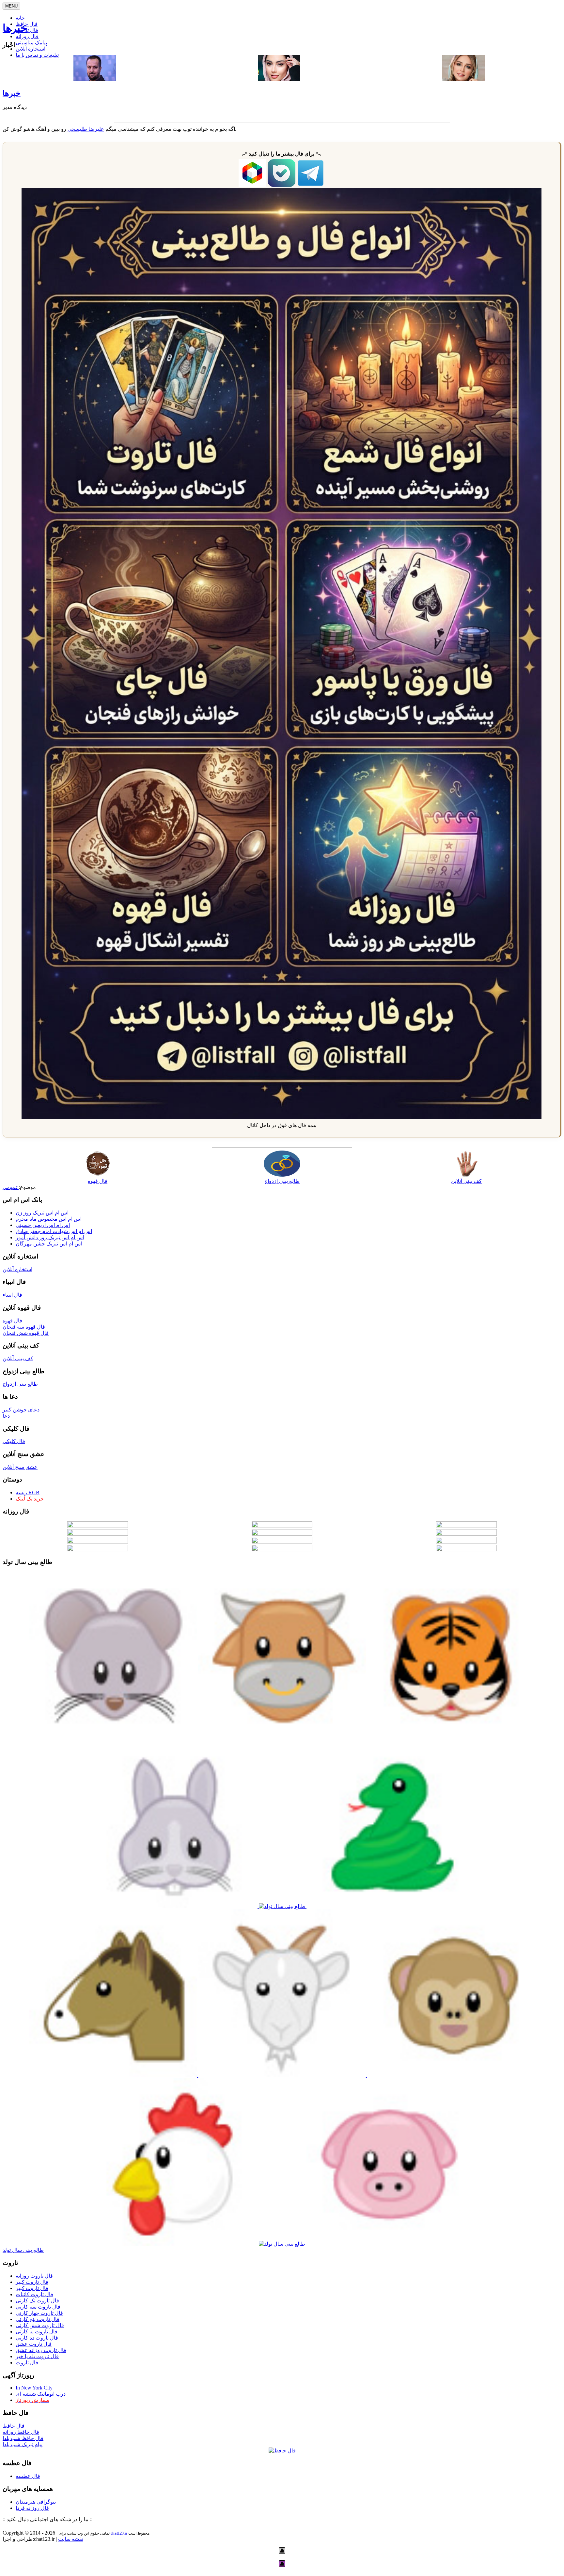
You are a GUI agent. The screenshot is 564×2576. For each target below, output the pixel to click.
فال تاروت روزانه (34, 2276)
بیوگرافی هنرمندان (36, 2502)
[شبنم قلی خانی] (463, 79)
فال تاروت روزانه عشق (41, 2350)
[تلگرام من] (12, 2527)
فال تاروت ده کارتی (37, 2338)
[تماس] (31, 2527)
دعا (6, 1416)
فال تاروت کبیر (32, 2282)
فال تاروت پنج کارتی (38, 2319)
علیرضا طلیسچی (86, 129)
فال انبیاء (12, 1295)
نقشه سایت (71, 2539)
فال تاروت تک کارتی (37, 2301)
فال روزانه (27, 36)
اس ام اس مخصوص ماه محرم (49, 1219)
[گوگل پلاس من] (44, 2527)
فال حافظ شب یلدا (23, 2438)
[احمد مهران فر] (95, 79)
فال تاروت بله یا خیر (37, 2356)
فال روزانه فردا (32, 2508)
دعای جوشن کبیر (21, 1410)
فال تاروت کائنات (34, 2294)
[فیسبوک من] (18, 2527)
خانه (20, 18)
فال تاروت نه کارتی (37, 2332)
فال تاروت (27, 2363)
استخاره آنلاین (31, 49)
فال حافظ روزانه (21, 2432)
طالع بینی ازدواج (20, 1384)
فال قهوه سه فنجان (24, 1327)
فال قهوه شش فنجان (26, 1333)
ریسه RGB (28, 1492)
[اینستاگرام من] (25, 2527)
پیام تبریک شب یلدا (23, 2444)
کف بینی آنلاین (18, 1358)
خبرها (15, 28)
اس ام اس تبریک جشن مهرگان (49, 1244)
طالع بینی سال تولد (23, 2250)
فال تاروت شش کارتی (40, 2325)
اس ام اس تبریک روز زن (42, 1213)
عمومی (11, 1187)
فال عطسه (28, 2476)
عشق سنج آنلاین (20, 1467)
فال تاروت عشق (34, 2344)
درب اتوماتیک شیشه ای (41, 2394)
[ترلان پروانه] (279, 79)
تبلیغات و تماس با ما (37, 55)
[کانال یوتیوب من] (51, 2527)
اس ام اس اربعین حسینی (43, 1225)
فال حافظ (14, 2426)
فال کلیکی (14, 1441)
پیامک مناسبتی (31, 43)
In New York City (34, 2388)
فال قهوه (12, 1321)
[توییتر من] (38, 2527)
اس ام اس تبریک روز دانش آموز (50, 1237)
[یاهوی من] (5, 2527)
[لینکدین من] (57, 2527)
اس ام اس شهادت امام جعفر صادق (54, 1231)
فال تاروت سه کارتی (38, 2307)
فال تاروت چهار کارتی (39, 2313)
